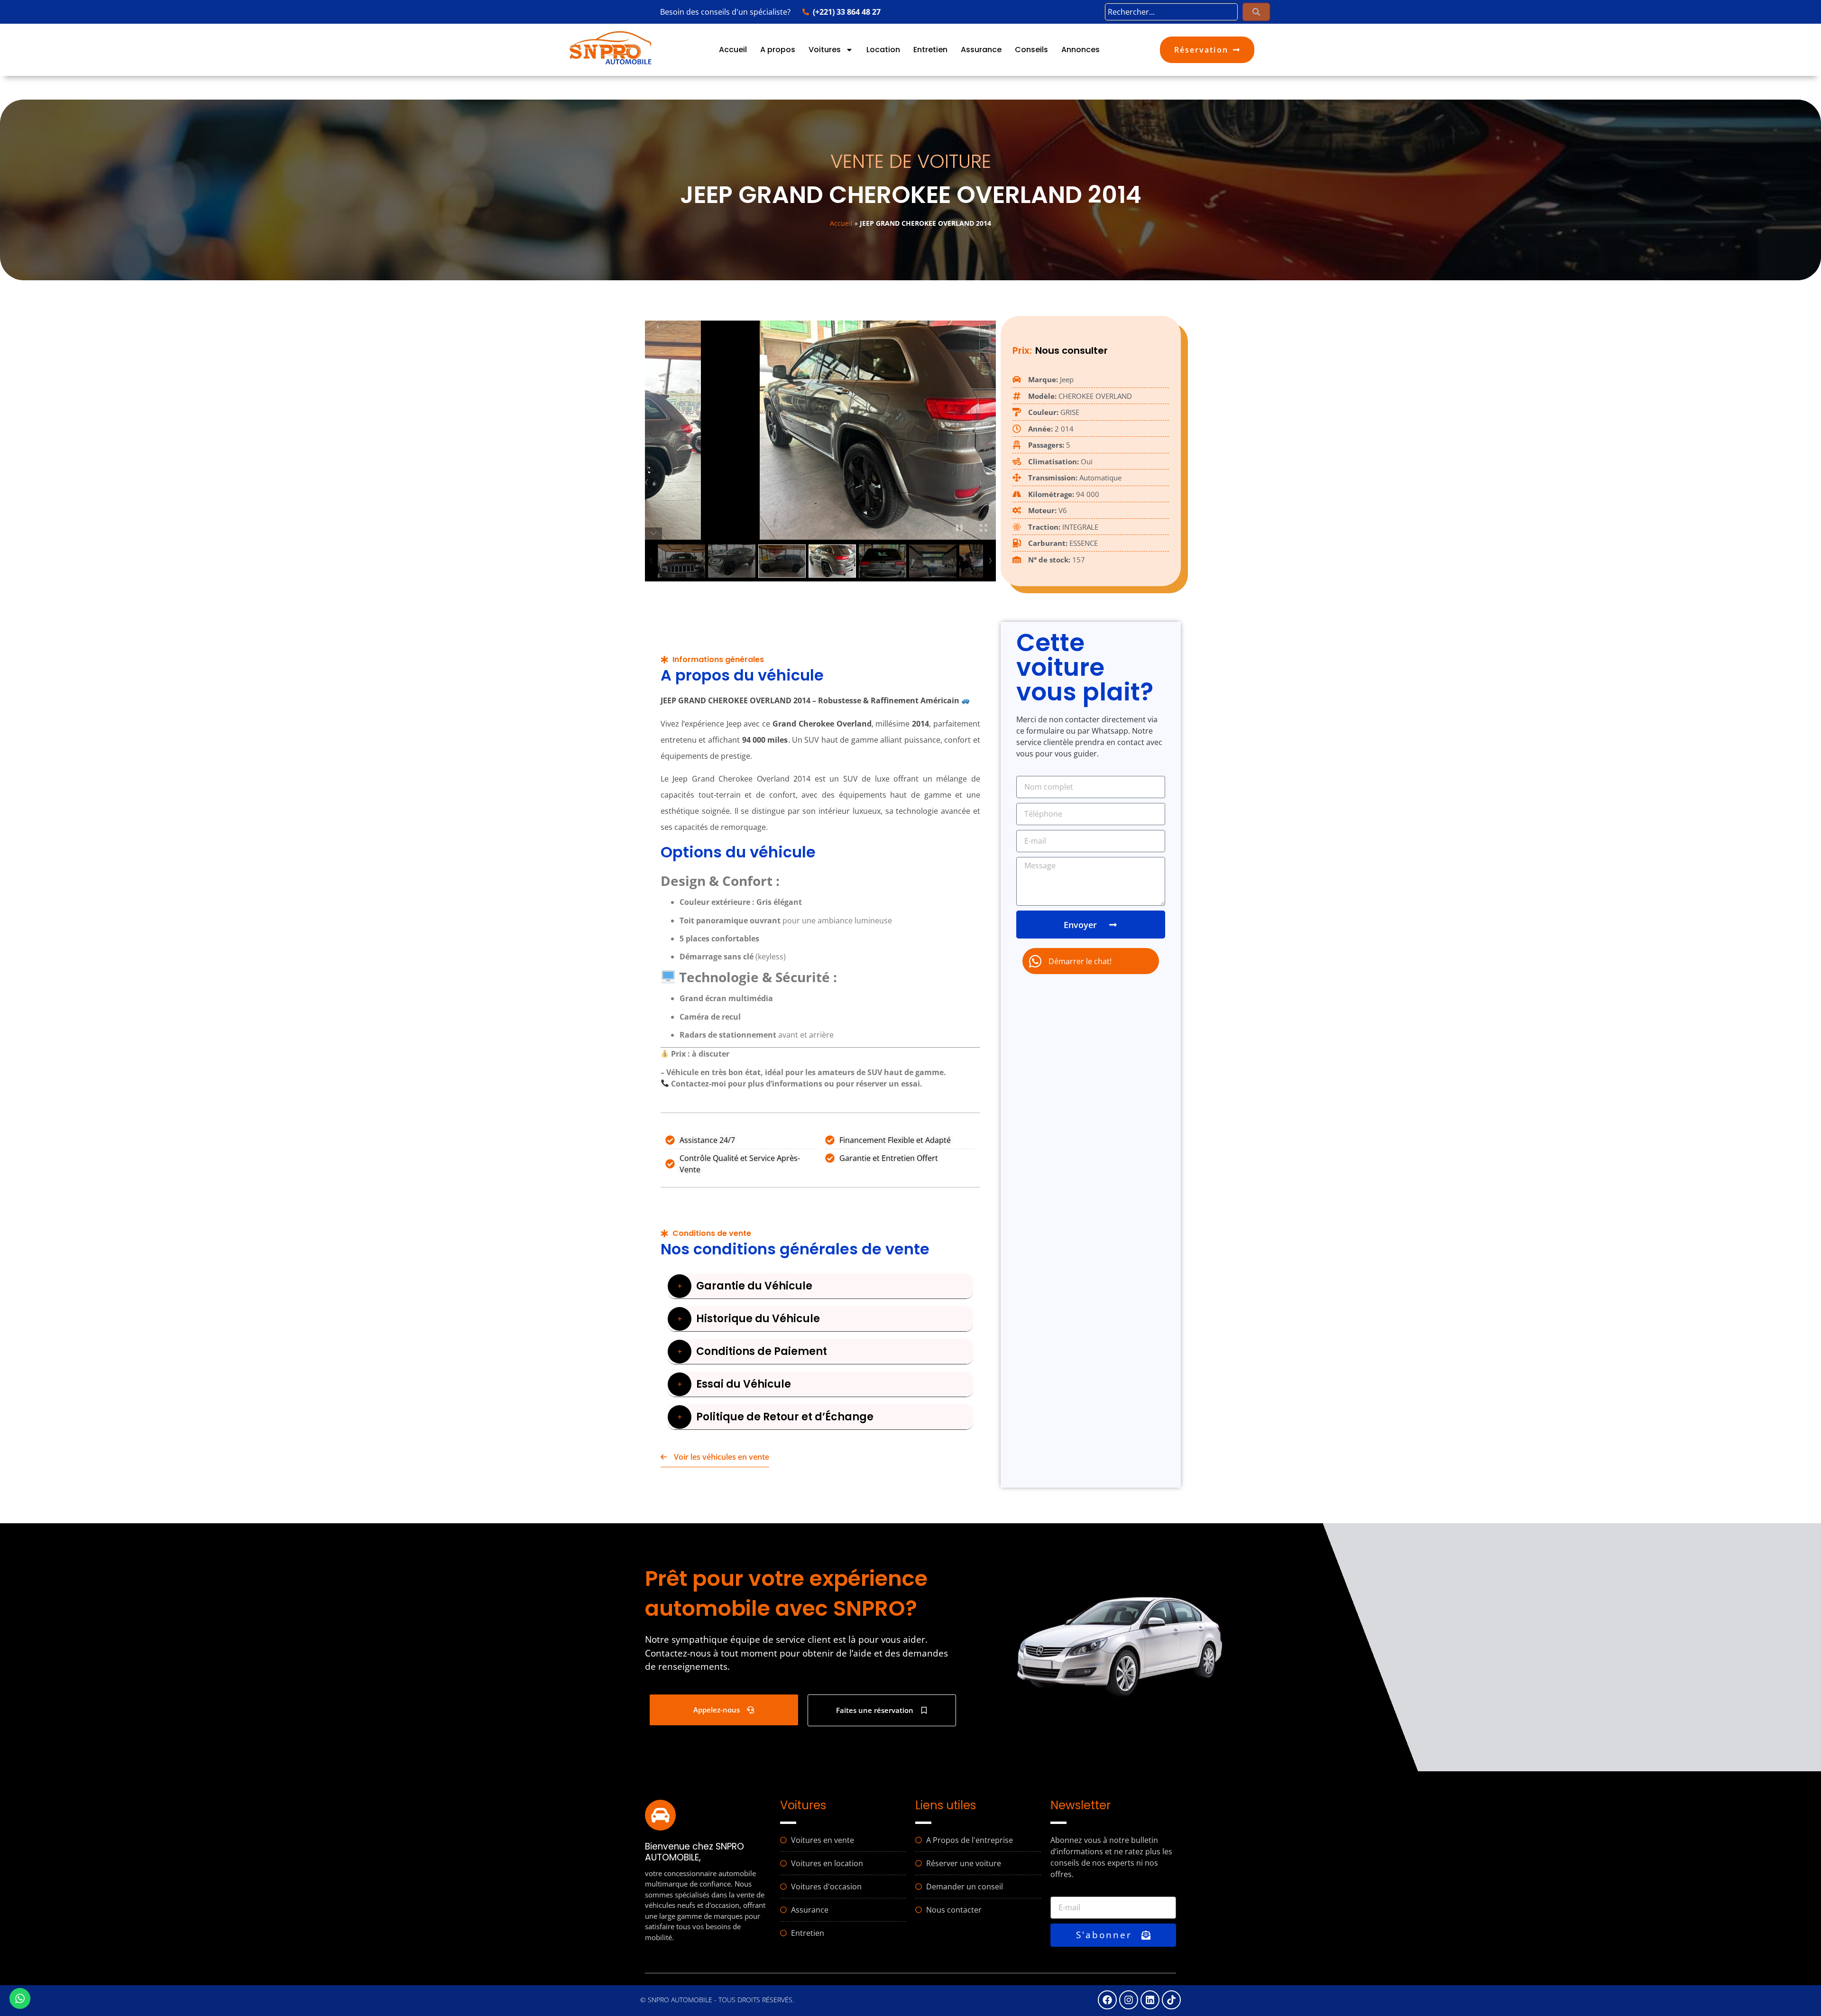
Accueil (733, 50)
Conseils (1031, 50)
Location (883, 50)
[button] (820, 1286)
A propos (778, 50)
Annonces (1081, 50)
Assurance (981, 50)
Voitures (825, 50)
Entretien (930, 50)
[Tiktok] (1171, 2000)
